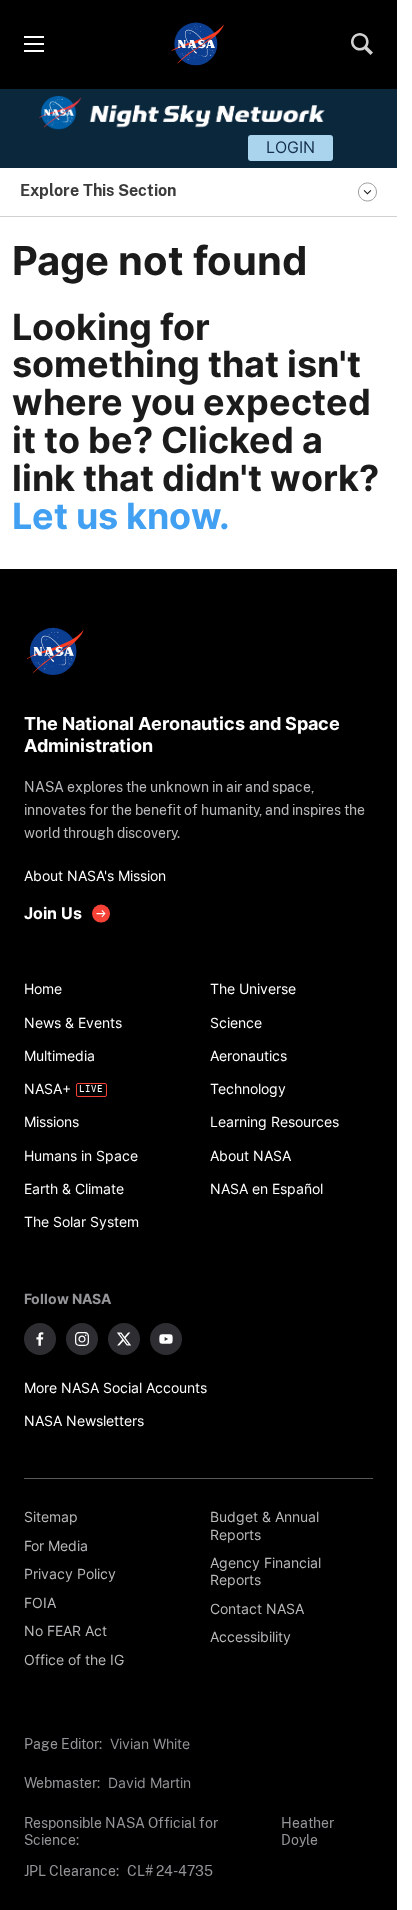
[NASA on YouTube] (166, 1339)
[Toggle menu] (33, 44)
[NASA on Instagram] (82, 1339)
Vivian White (150, 1743)
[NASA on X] (124, 1339)
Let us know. (121, 516)
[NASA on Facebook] (40, 1339)
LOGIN (290, 147)
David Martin (149, 1782)
